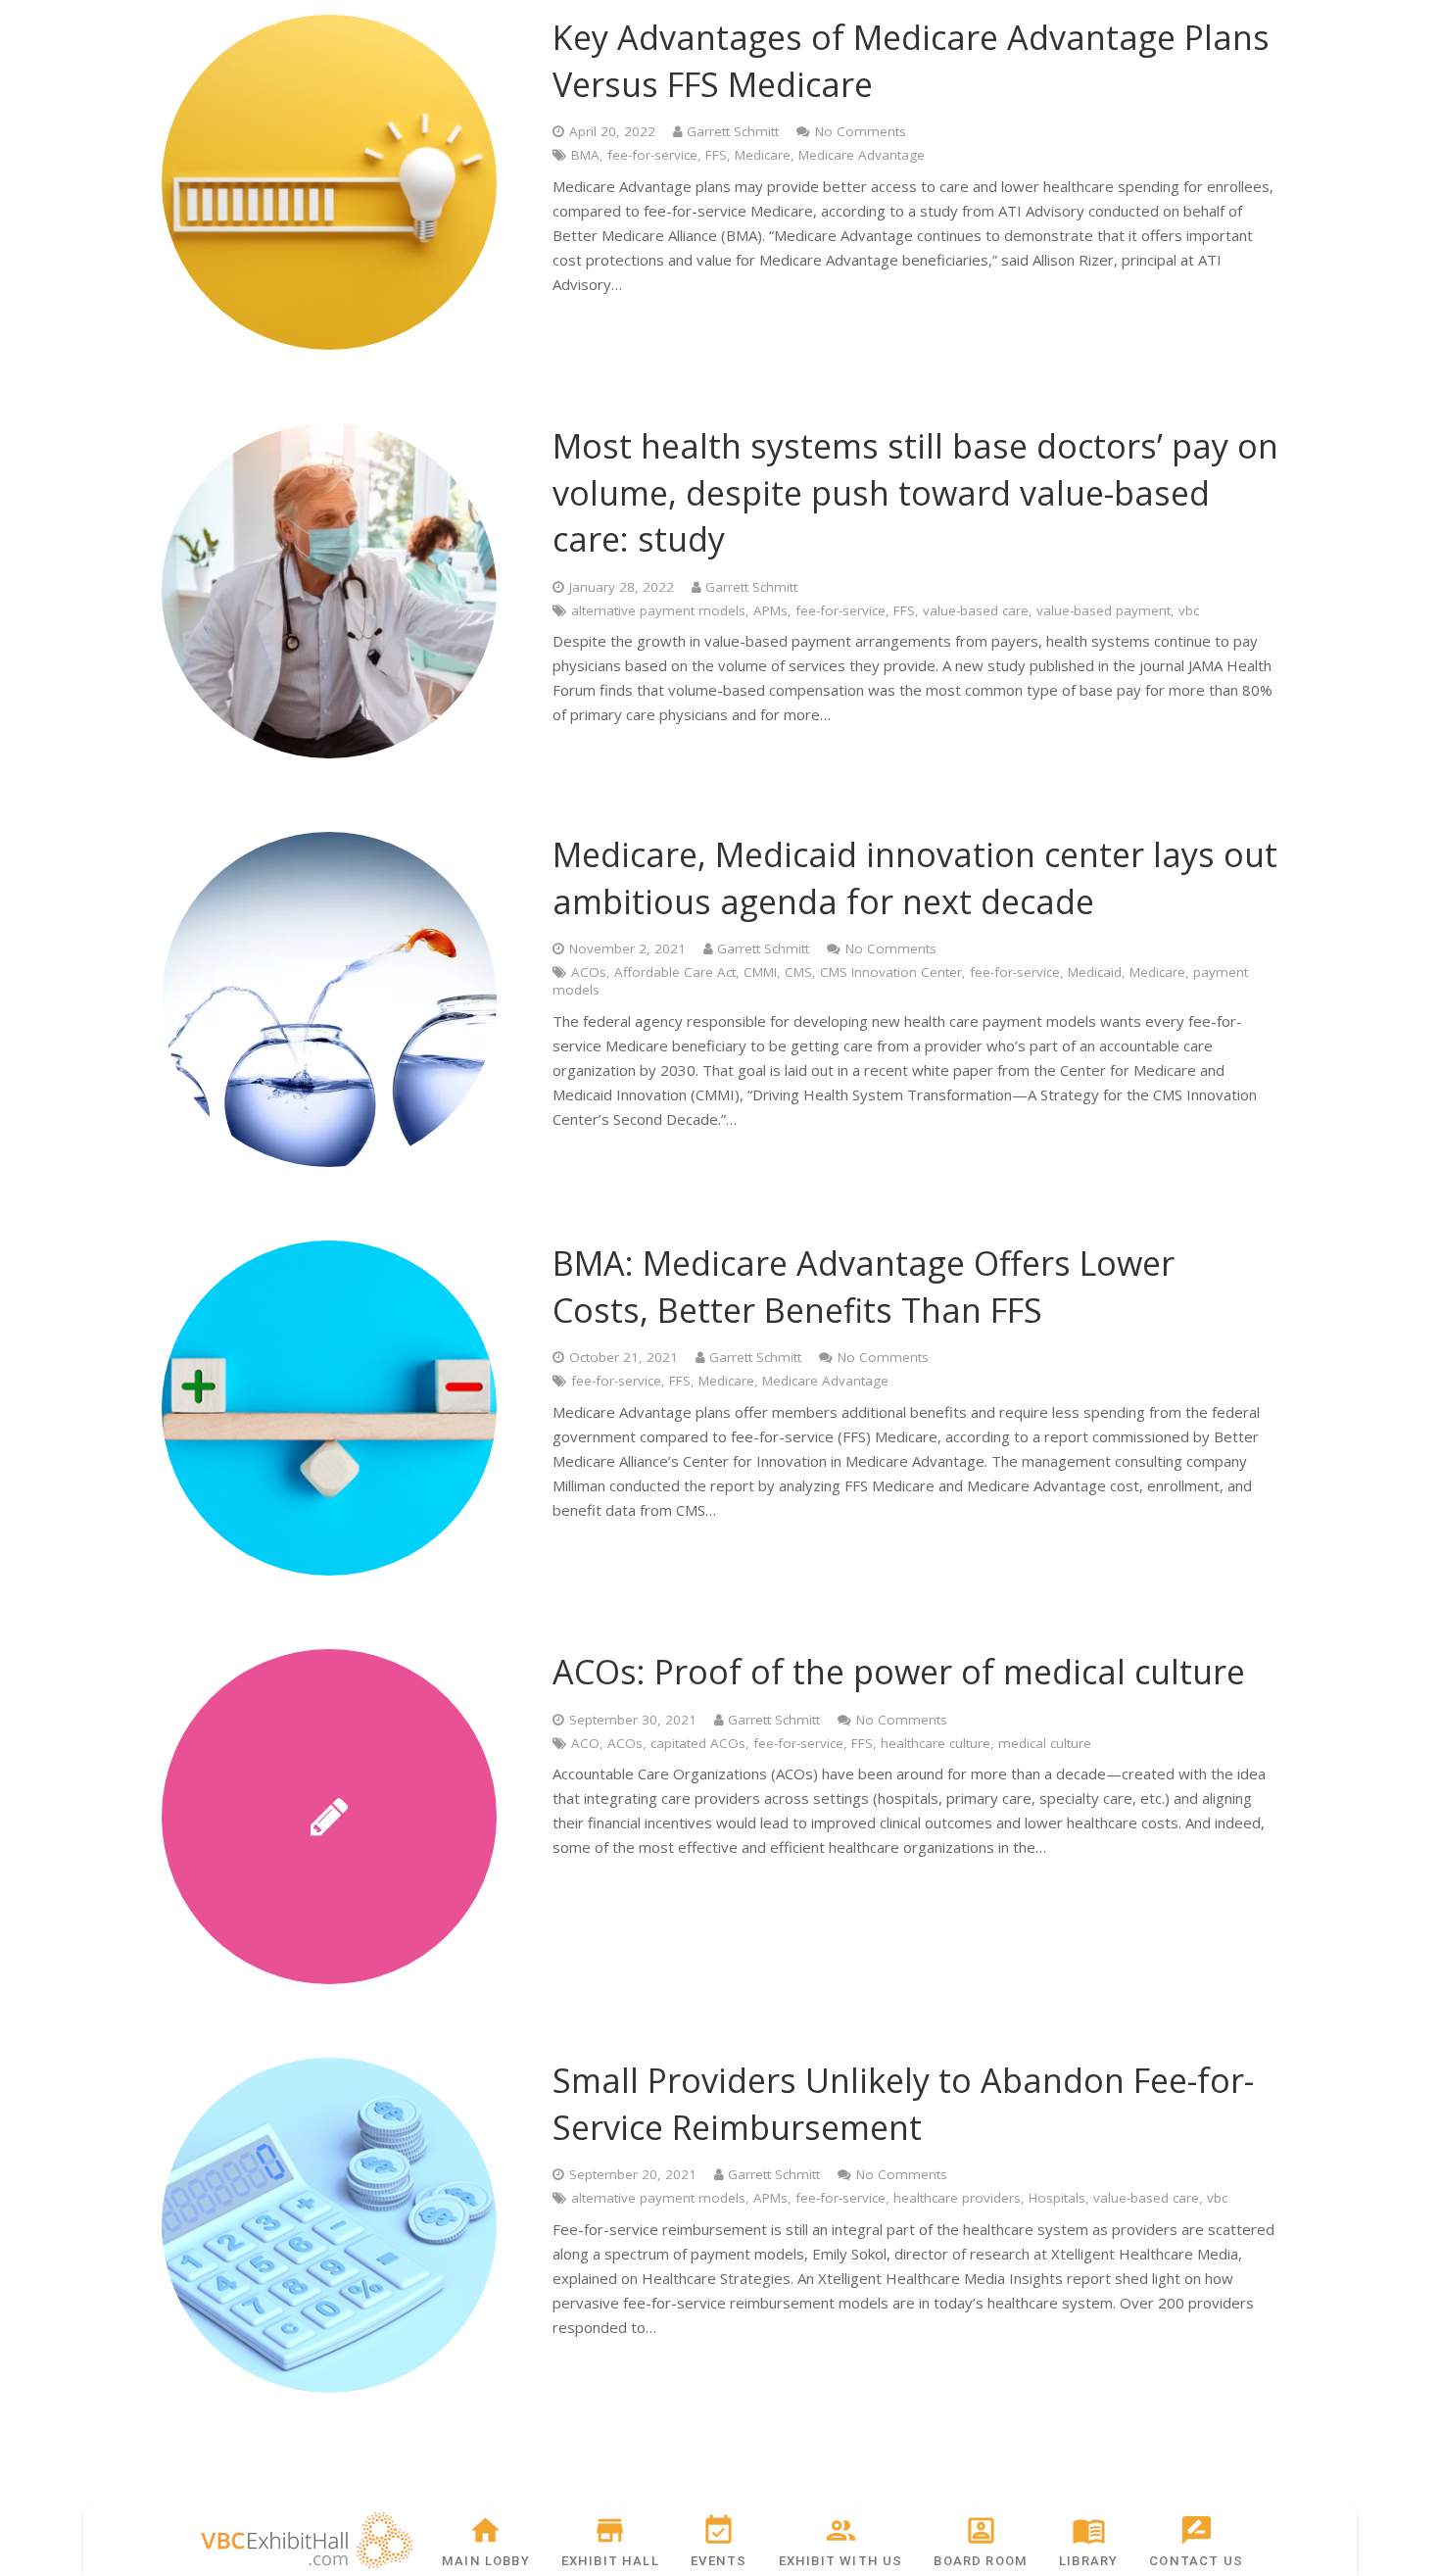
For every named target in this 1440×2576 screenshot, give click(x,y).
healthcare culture (936, 1743)
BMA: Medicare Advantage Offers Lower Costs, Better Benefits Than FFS (864, 1287)
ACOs (589, 972)
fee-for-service (652, 155)
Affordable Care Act (675, 972)
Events (719, 2561)
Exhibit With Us (841, 2561)
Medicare (763, 155)
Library (1088, 2561)
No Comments (861, 131)
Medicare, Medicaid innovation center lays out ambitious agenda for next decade (915, 878)
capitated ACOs (698, 1743)
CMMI (760, 972)
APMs (770, 610)
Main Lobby (486, 2561)
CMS (798, 972)
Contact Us (1196, 2561)
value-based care (976, 610)
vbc (1189, 610)
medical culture (1045, 1743)
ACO (585, 1743)
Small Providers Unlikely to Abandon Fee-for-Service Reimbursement (903, 2104)
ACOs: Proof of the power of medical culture (899, 1672)
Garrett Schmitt (733, 131)
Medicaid (1095, 972)
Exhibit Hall (610, 2561)
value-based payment (1104, 610)
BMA (585, 155)
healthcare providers (957, 2198)
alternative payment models (658, 610)
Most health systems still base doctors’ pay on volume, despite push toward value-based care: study (915, 492)
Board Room (981, 2561)
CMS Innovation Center (891, 972)
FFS (716, 155)
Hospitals (1057, 2198)
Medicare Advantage (862, 155)
